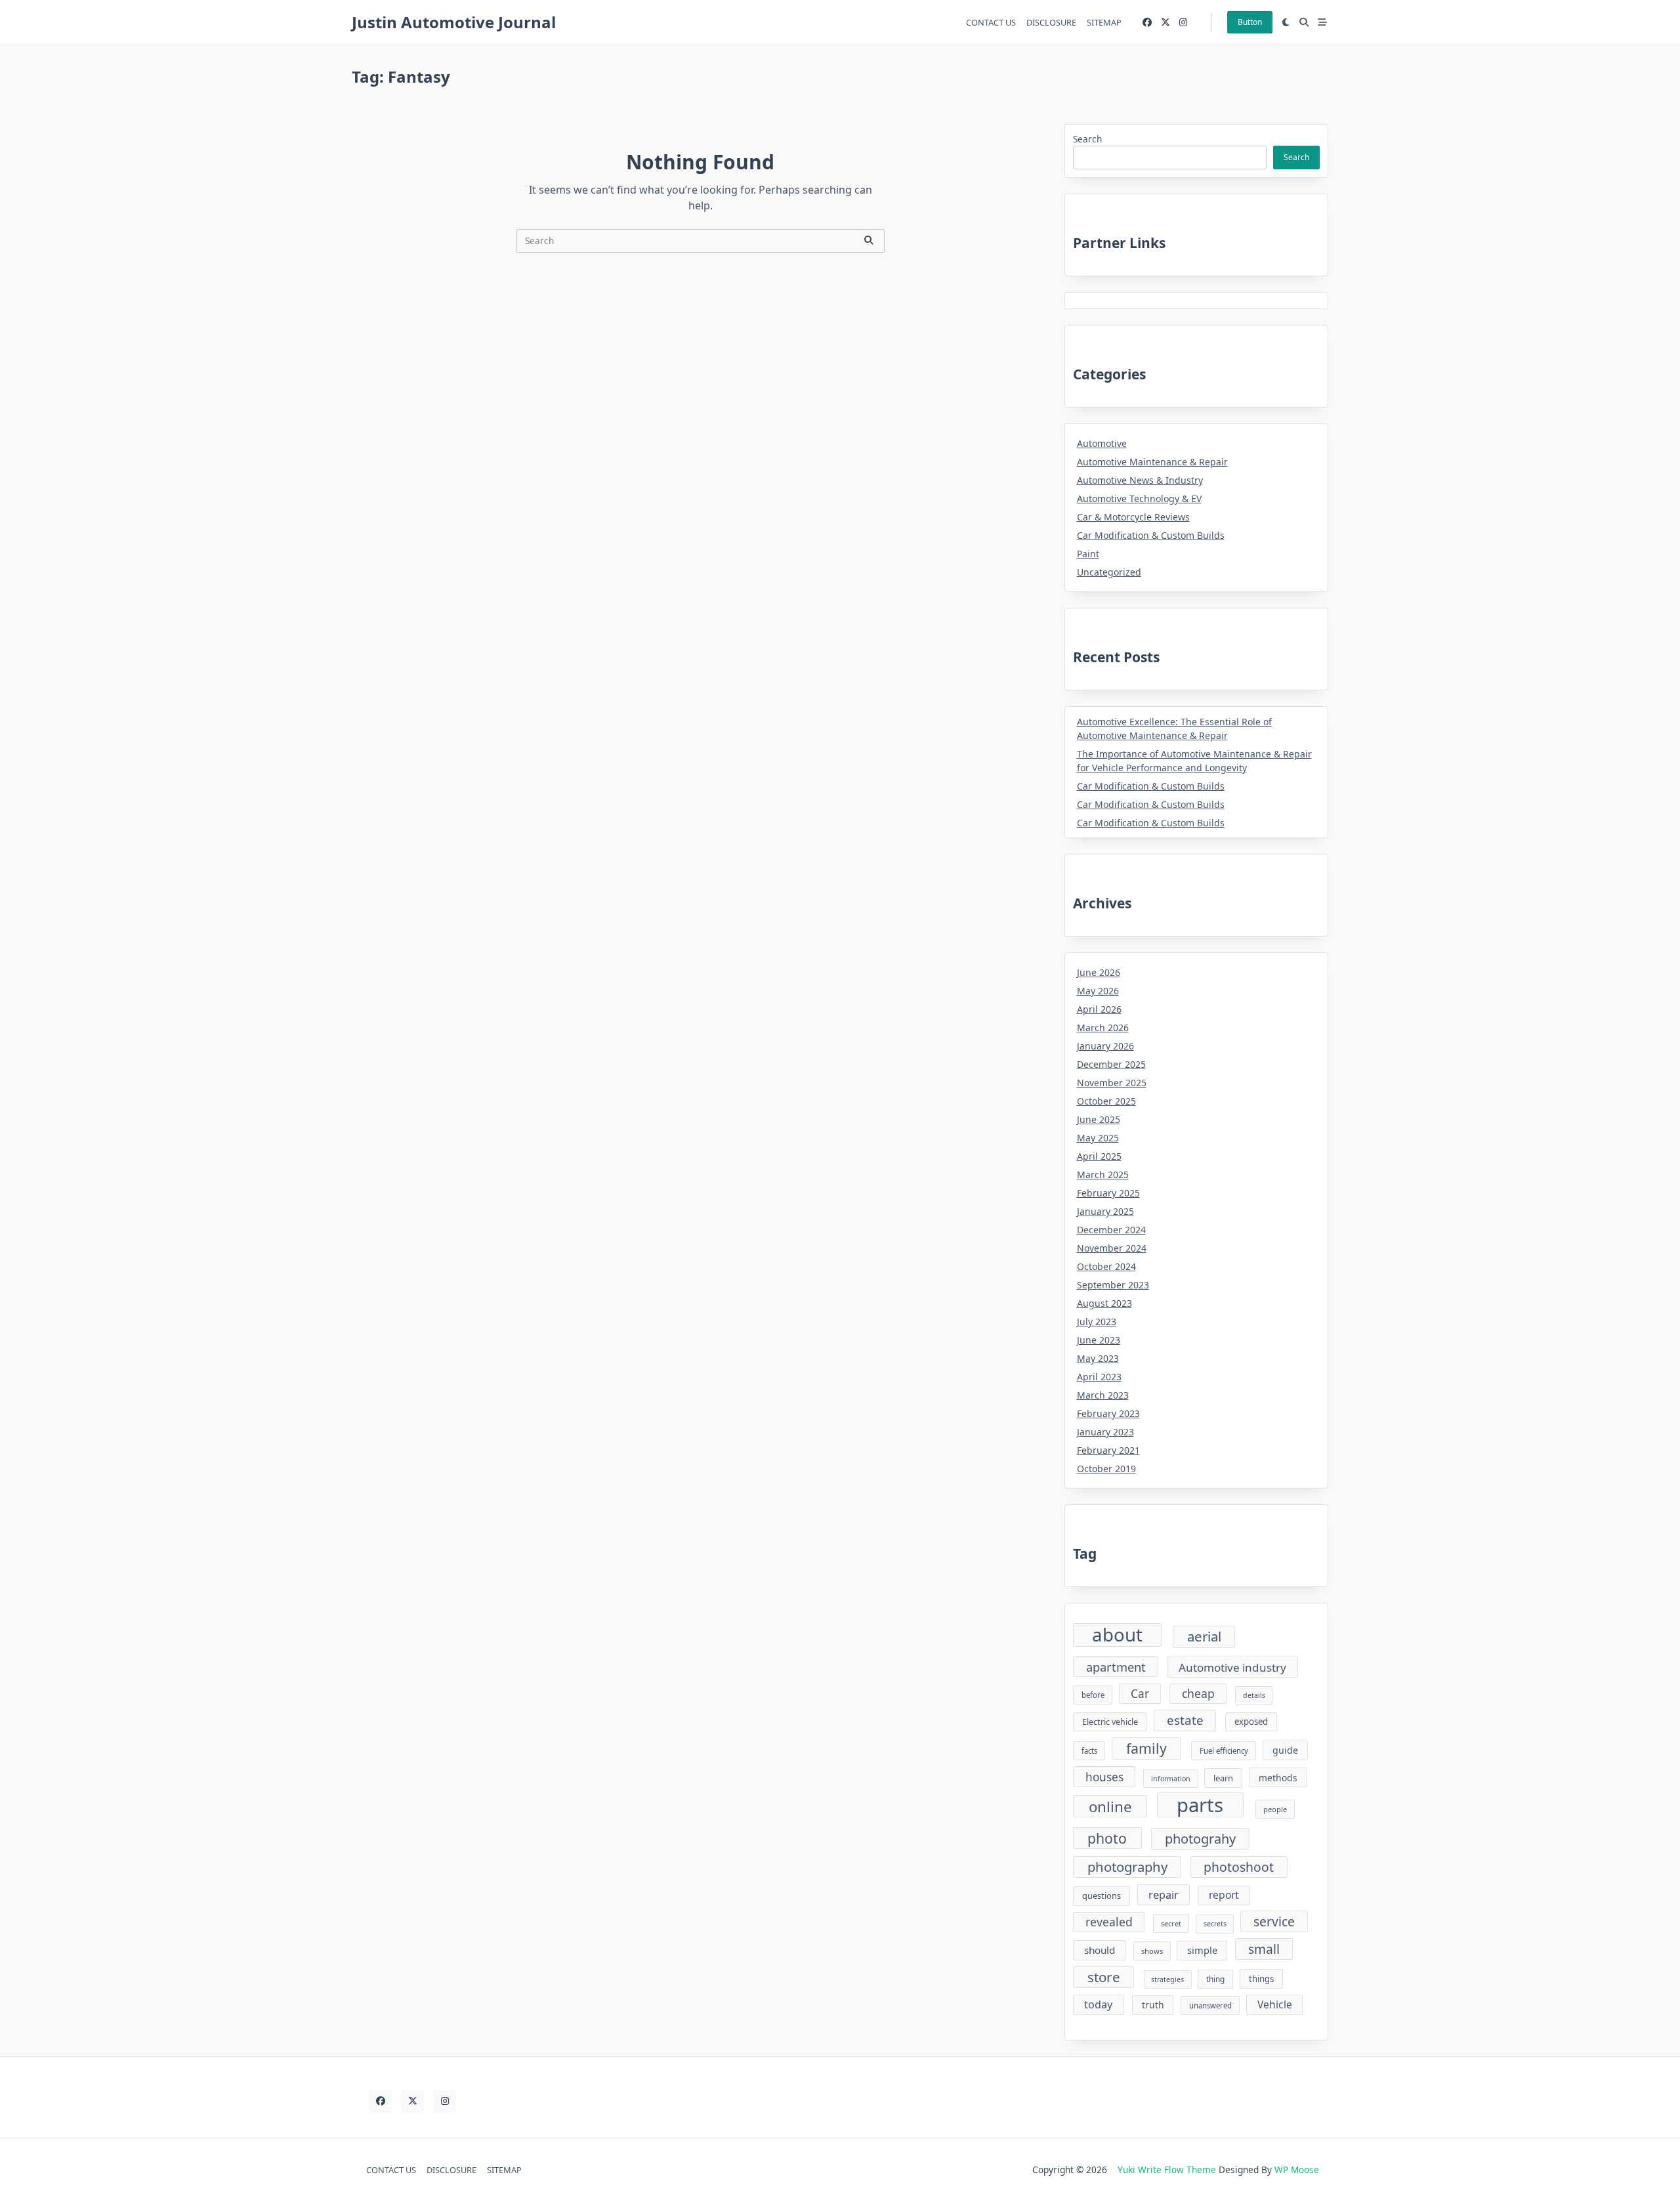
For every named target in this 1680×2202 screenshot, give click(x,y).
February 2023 (1108, 1413)
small (1264, 1949)
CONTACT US (991, 22)
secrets (1215, 1924)
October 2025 (1106, 1101)
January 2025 (1105, 1211)
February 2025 (1108, 1193)
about (1117, 1635)
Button (1250, 22)
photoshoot (1239, 1867)
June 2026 (1099, 972)
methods (1278, 1778)
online (1110, 1807)
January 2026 (1105, 1046)
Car (1140, 1694)
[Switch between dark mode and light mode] (1286, 22)
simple (1202, 1950)
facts (1089, 1751)
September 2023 (1113, 1285)
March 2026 (1103, 1027)
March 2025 (1103, 1175)
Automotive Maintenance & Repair (1152, 462)
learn (1223, 1778)
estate (1185, 1720)
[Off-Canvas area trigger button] (1322, 22)
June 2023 (1099, 1340)
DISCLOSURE (1051, 22)
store (1104, 1977)
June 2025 (1099, 1119)
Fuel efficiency (1224, 1751)
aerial (1204, 1636)
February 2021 (1108, 1450)
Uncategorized (1109, 572)
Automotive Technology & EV (1139, 498)
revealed (1109, 1922)
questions (1102, 1895)
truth (1153, 2005)
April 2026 (1099, 1009)
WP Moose (1297, 2170)
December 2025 (1111, 1064)
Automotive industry (1232, 1667)
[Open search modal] (1304, 22)
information (1171, 1779)
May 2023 (1098, 1358)
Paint (1088, 554)
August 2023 (1104, 1303)
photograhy (1200, 1839)
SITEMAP (1104, 22)
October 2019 (1106, 1469)
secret (1171, 1923)
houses (1104, 1777)
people (1275, 1809)
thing (1215, 1979)
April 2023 (1099, 1377)
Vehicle (1275, 2004)
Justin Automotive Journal (454, 22)
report (1224, 1895)
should (1100, 1950)
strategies (1167, 1980)
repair (1164, 1895)
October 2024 (1106, 1266)
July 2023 (1097, 1322)
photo (1107, 1838)
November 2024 (1112, 1248)
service (1274, 1921)
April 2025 (1099, 1156)
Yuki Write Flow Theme (1167, 2170)
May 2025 (1098, 1138)
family (1146, 1748)
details (1254, 1695)
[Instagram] (1183, 23)
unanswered (1210, 2005)
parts (1200, 1805)
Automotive (1102, 443)
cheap (1198, 1693)
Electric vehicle (1110, 1722)
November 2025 (1112, 1083)
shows (1152, 1951)
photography (1127, 1867)
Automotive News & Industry (1140, 480)
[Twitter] (1165, 23)
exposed (1251, 1722)
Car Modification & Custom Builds (1151, 535)
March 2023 (1103, 1395)
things (1261, 1979)
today (1098, 2004)
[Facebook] (1147, 23)
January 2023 (1105, 1432)
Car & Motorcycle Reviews (1133, 517)
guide (1285, 1750)
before (1093, 1695)
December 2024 (1111, 1230)
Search (1087, 139)
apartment (1116, 1667)
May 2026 (1098, 991)
